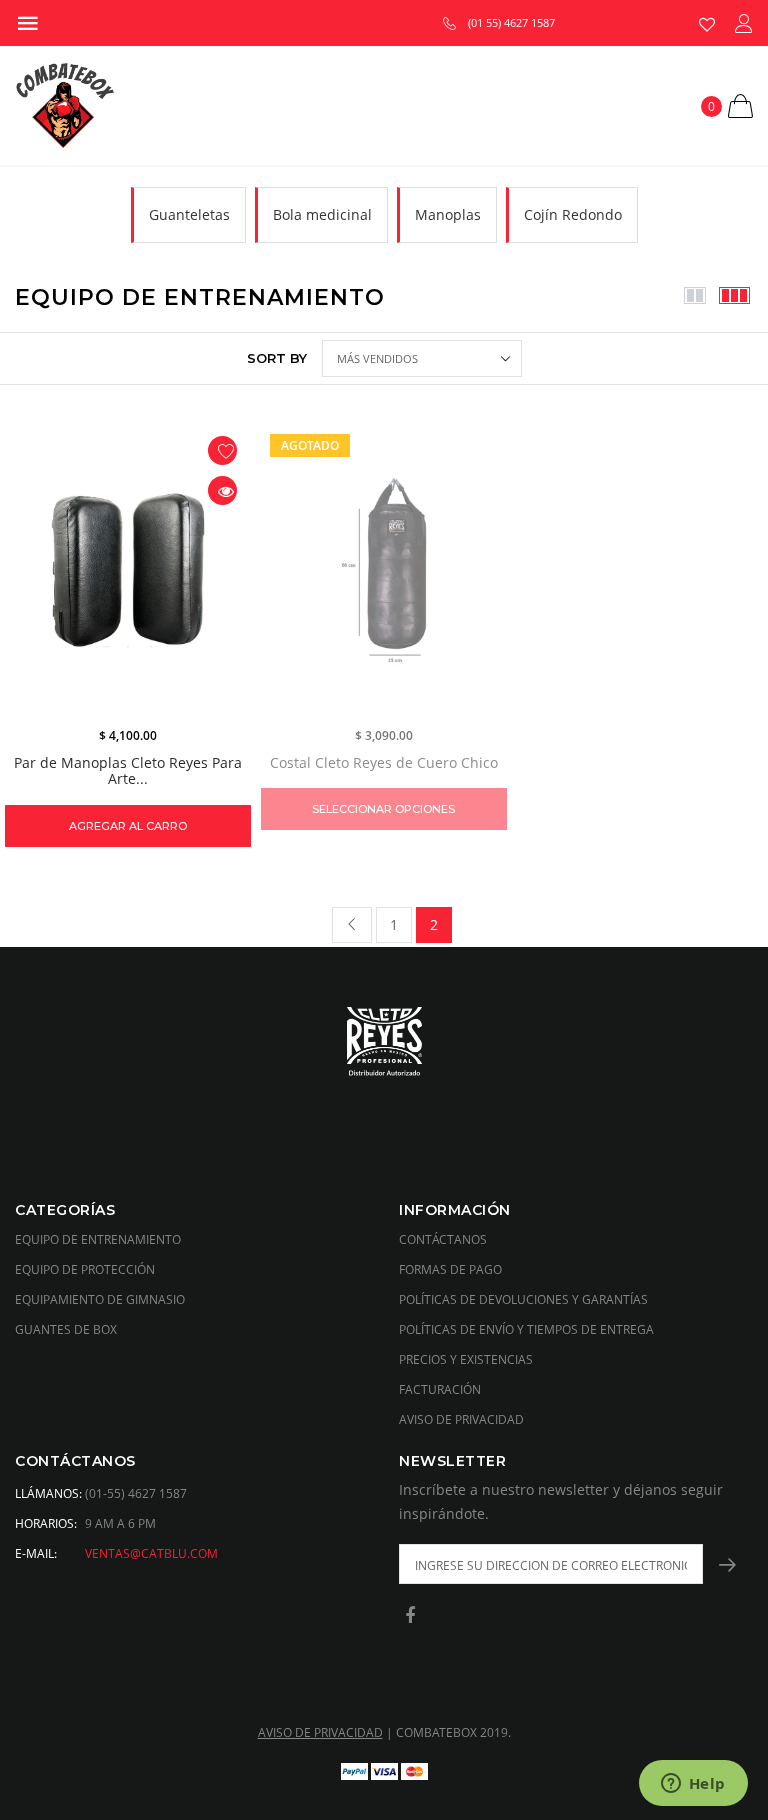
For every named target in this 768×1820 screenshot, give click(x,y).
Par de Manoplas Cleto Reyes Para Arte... (128, 771)
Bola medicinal (322, 214)
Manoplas (448, 214)
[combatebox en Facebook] (410, 1616)
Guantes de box (66, 1329)
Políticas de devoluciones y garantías (523, 1299)
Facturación (440, 1389)
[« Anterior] (352, 925)
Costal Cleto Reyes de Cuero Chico (384, 762)
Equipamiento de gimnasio (100, 1299)
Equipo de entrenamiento (98, 1239)
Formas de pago (450, 1269)
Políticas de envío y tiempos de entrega (526, 1329)
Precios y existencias (466, 1359)
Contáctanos (443, 1239)
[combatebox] (384, 1043)
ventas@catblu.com (151, 1553)
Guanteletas (189, 214)
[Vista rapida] (222, 490)
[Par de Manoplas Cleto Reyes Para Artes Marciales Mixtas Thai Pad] (128, 570)
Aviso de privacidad (461, 1419)
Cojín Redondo (573, 214)
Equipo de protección (85, 1269)
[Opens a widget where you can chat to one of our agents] (693, 1785)
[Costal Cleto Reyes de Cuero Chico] (384, 570)
